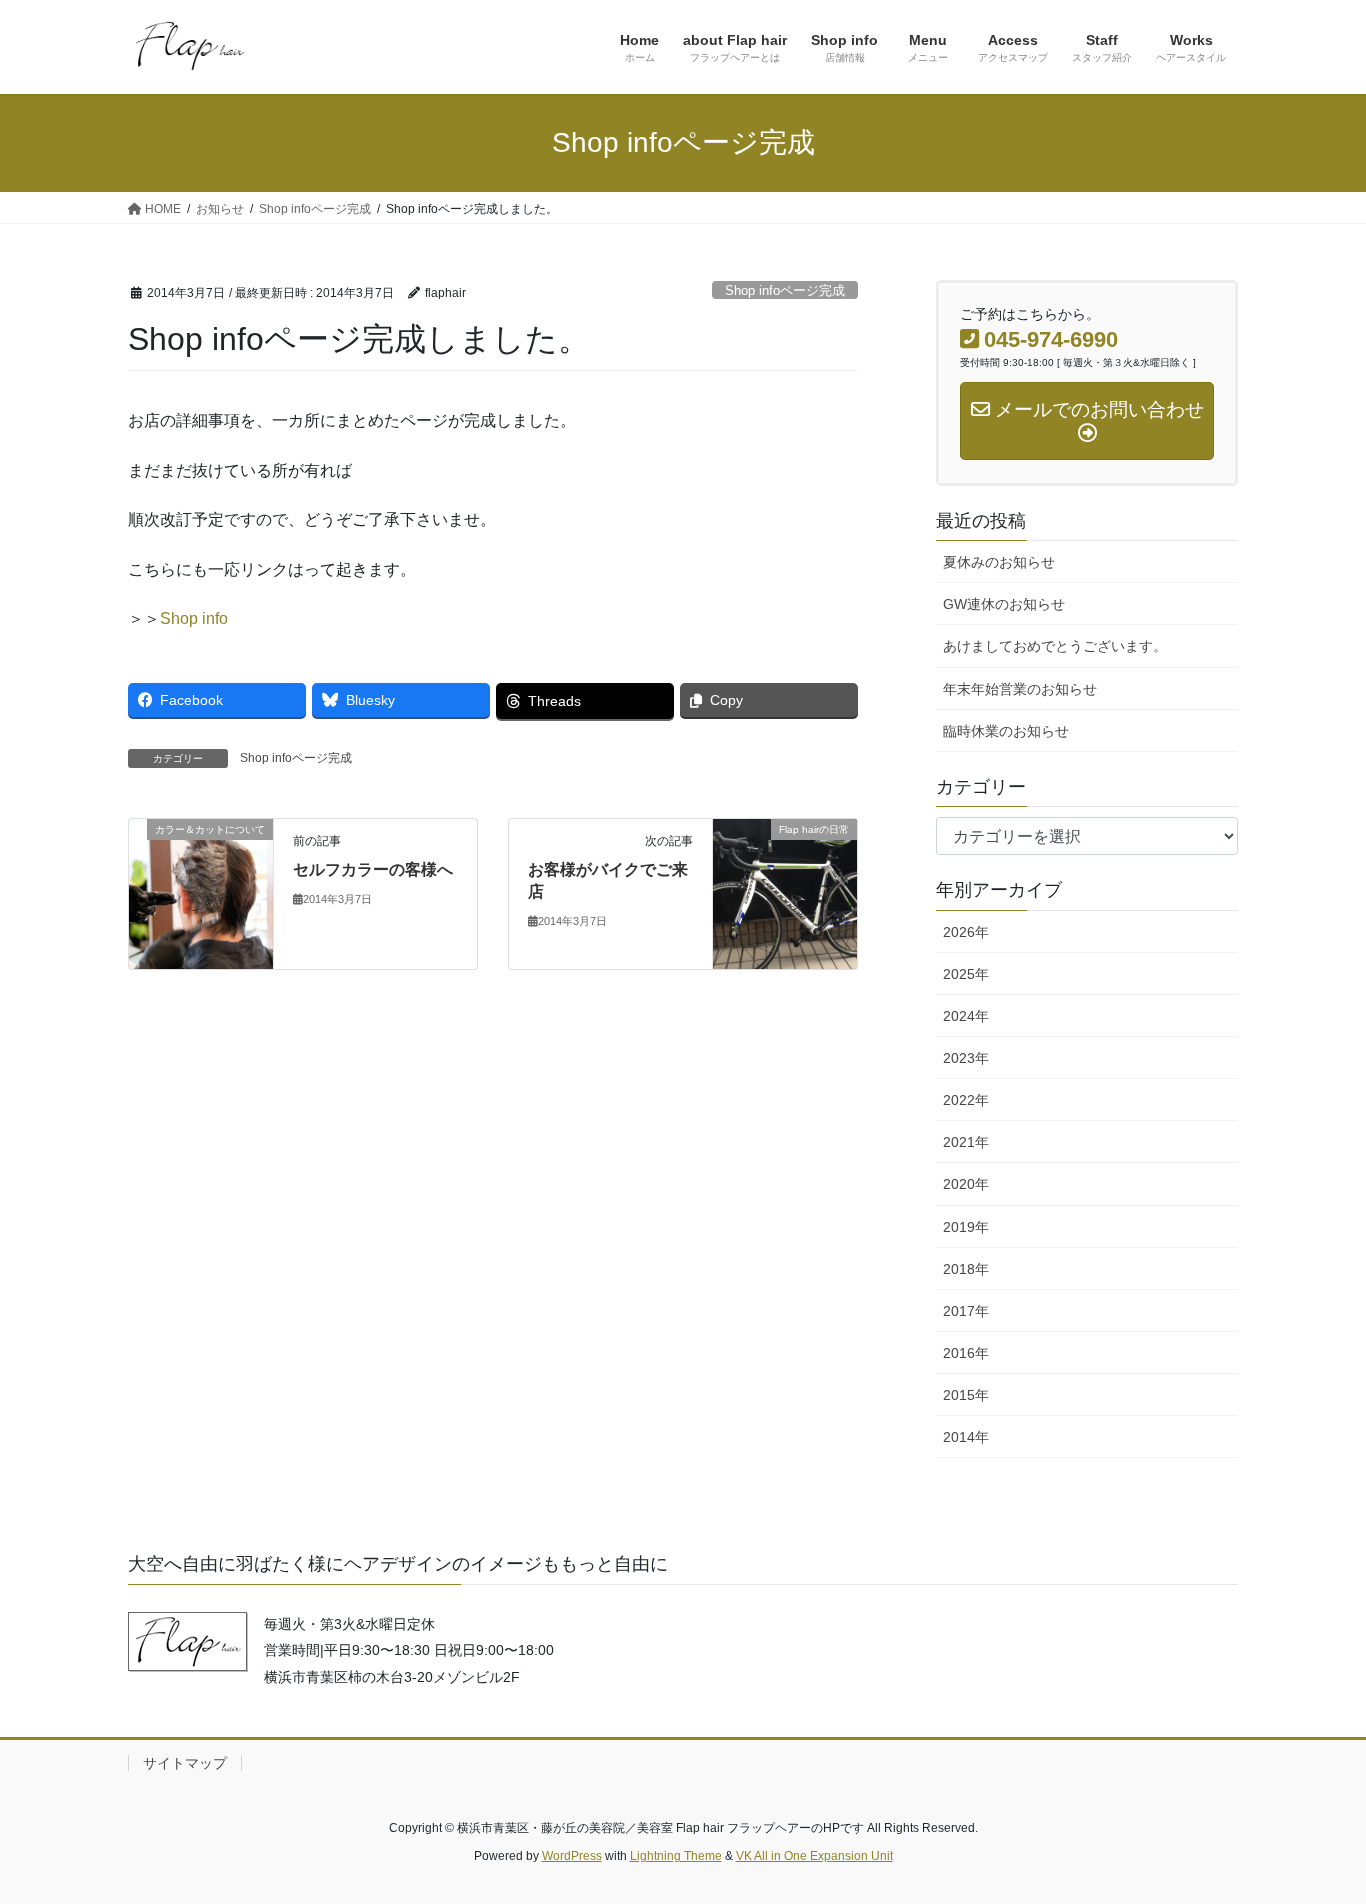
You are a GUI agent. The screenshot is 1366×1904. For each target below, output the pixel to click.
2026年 (966, 932)
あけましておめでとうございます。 (1055, 646)
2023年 (966, 1058)
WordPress (572, 1856)
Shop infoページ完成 (785, 290)
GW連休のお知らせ (1004, 604)
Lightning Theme (676, 1856)
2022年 (966, 1100)
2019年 (966, 1227)
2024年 (966, 1016)
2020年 (966, 1184)
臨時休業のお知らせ (1006, 731)
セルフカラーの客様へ (373, 869)
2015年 (966, 1395)
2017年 (966, 1311)
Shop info (194, 618)
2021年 (966, 1142)
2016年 (966, 1353)
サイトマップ (185, 1763)
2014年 (966, 1437)
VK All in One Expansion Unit (814, 1856)
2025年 (966, 974)
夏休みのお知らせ (999, 562)
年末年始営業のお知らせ (1020, 689)
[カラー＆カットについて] (201, 892)
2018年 (966, 1269)
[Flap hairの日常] (785, 892)
